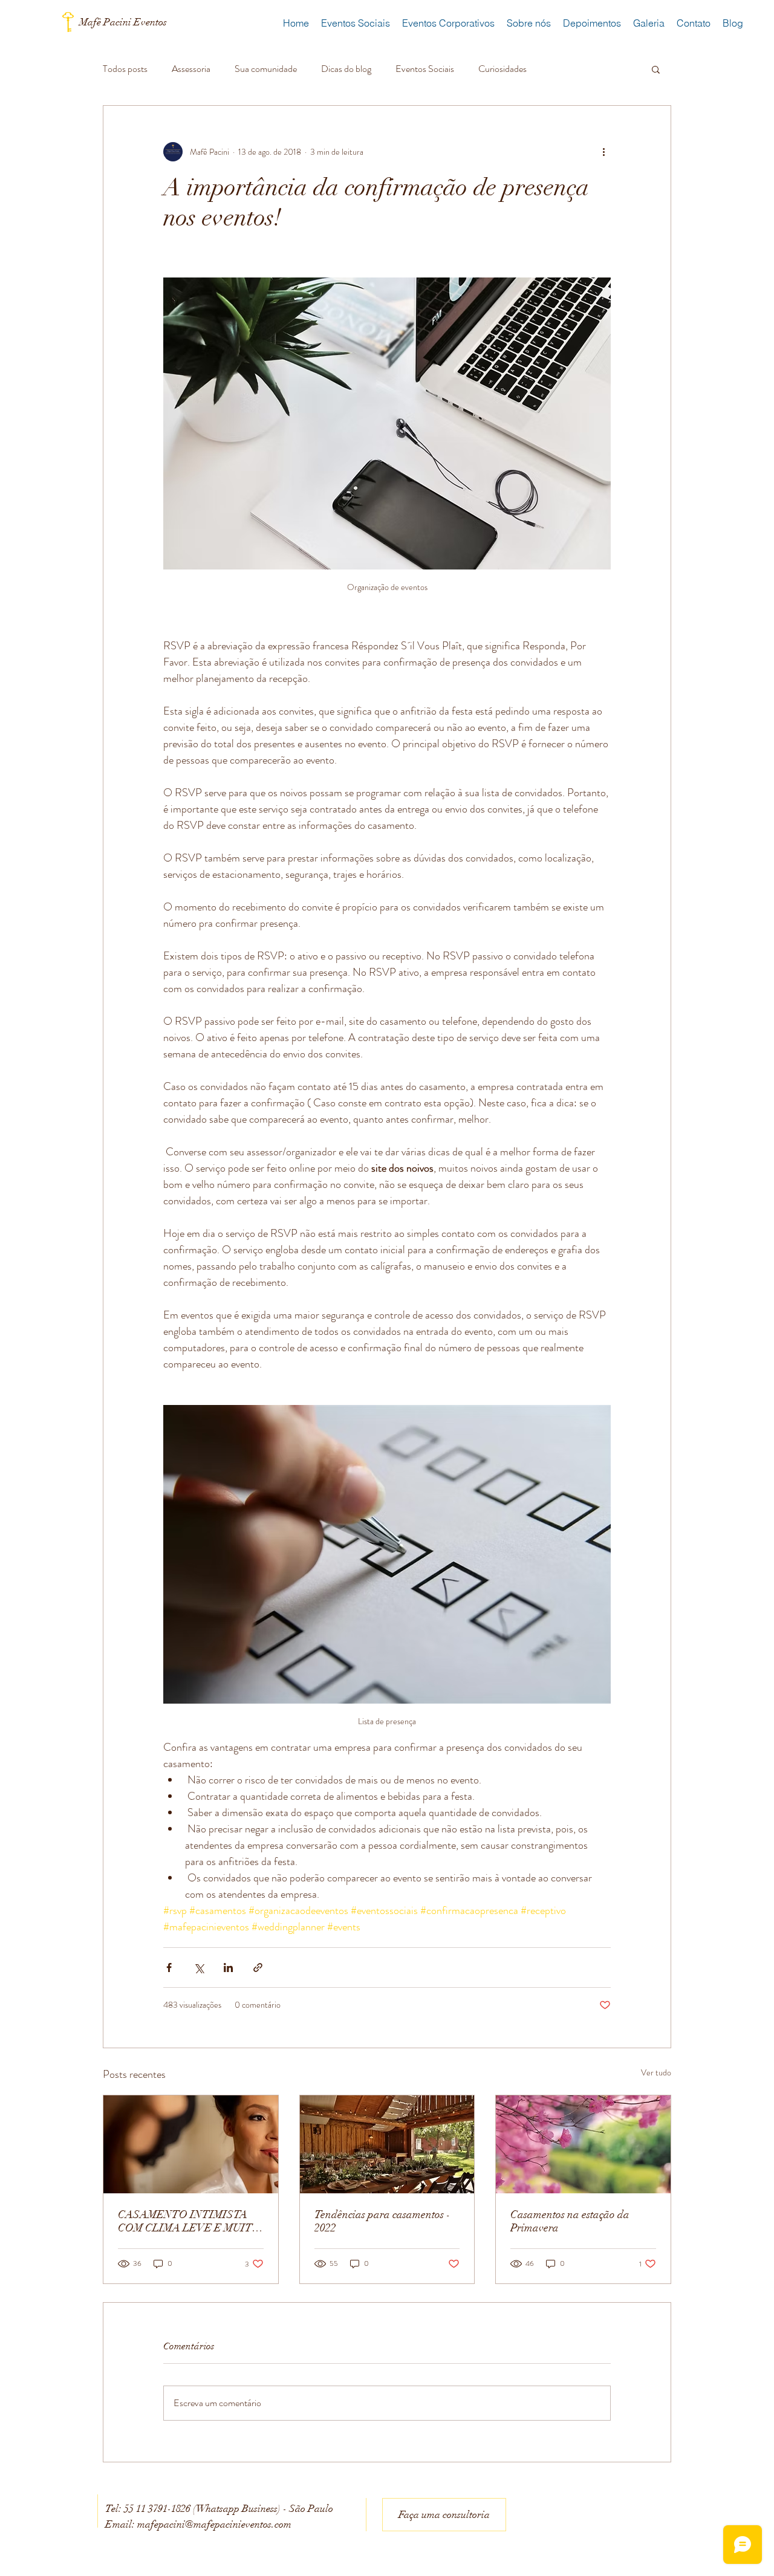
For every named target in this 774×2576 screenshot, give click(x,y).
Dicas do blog (346, 69)
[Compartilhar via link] (258, 1968)
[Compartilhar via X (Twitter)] (199, 1968)
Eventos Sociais (425, 69)
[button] (656, 69)
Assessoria (191, 69)
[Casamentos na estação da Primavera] (583, 2144)
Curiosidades (502, 69)
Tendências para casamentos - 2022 (382, 2221)
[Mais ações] (603, 152)
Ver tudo (656, 2072)
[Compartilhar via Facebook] (169, 1968)
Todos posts (125, 69)
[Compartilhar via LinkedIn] (228, 1968)
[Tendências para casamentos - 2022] (387, 2144)
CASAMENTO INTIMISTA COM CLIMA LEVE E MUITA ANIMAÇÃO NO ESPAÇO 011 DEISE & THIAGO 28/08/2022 (189, 2221)
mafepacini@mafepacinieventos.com (214, 2524)
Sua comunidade (266, 69)
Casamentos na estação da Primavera (570, 2221)
